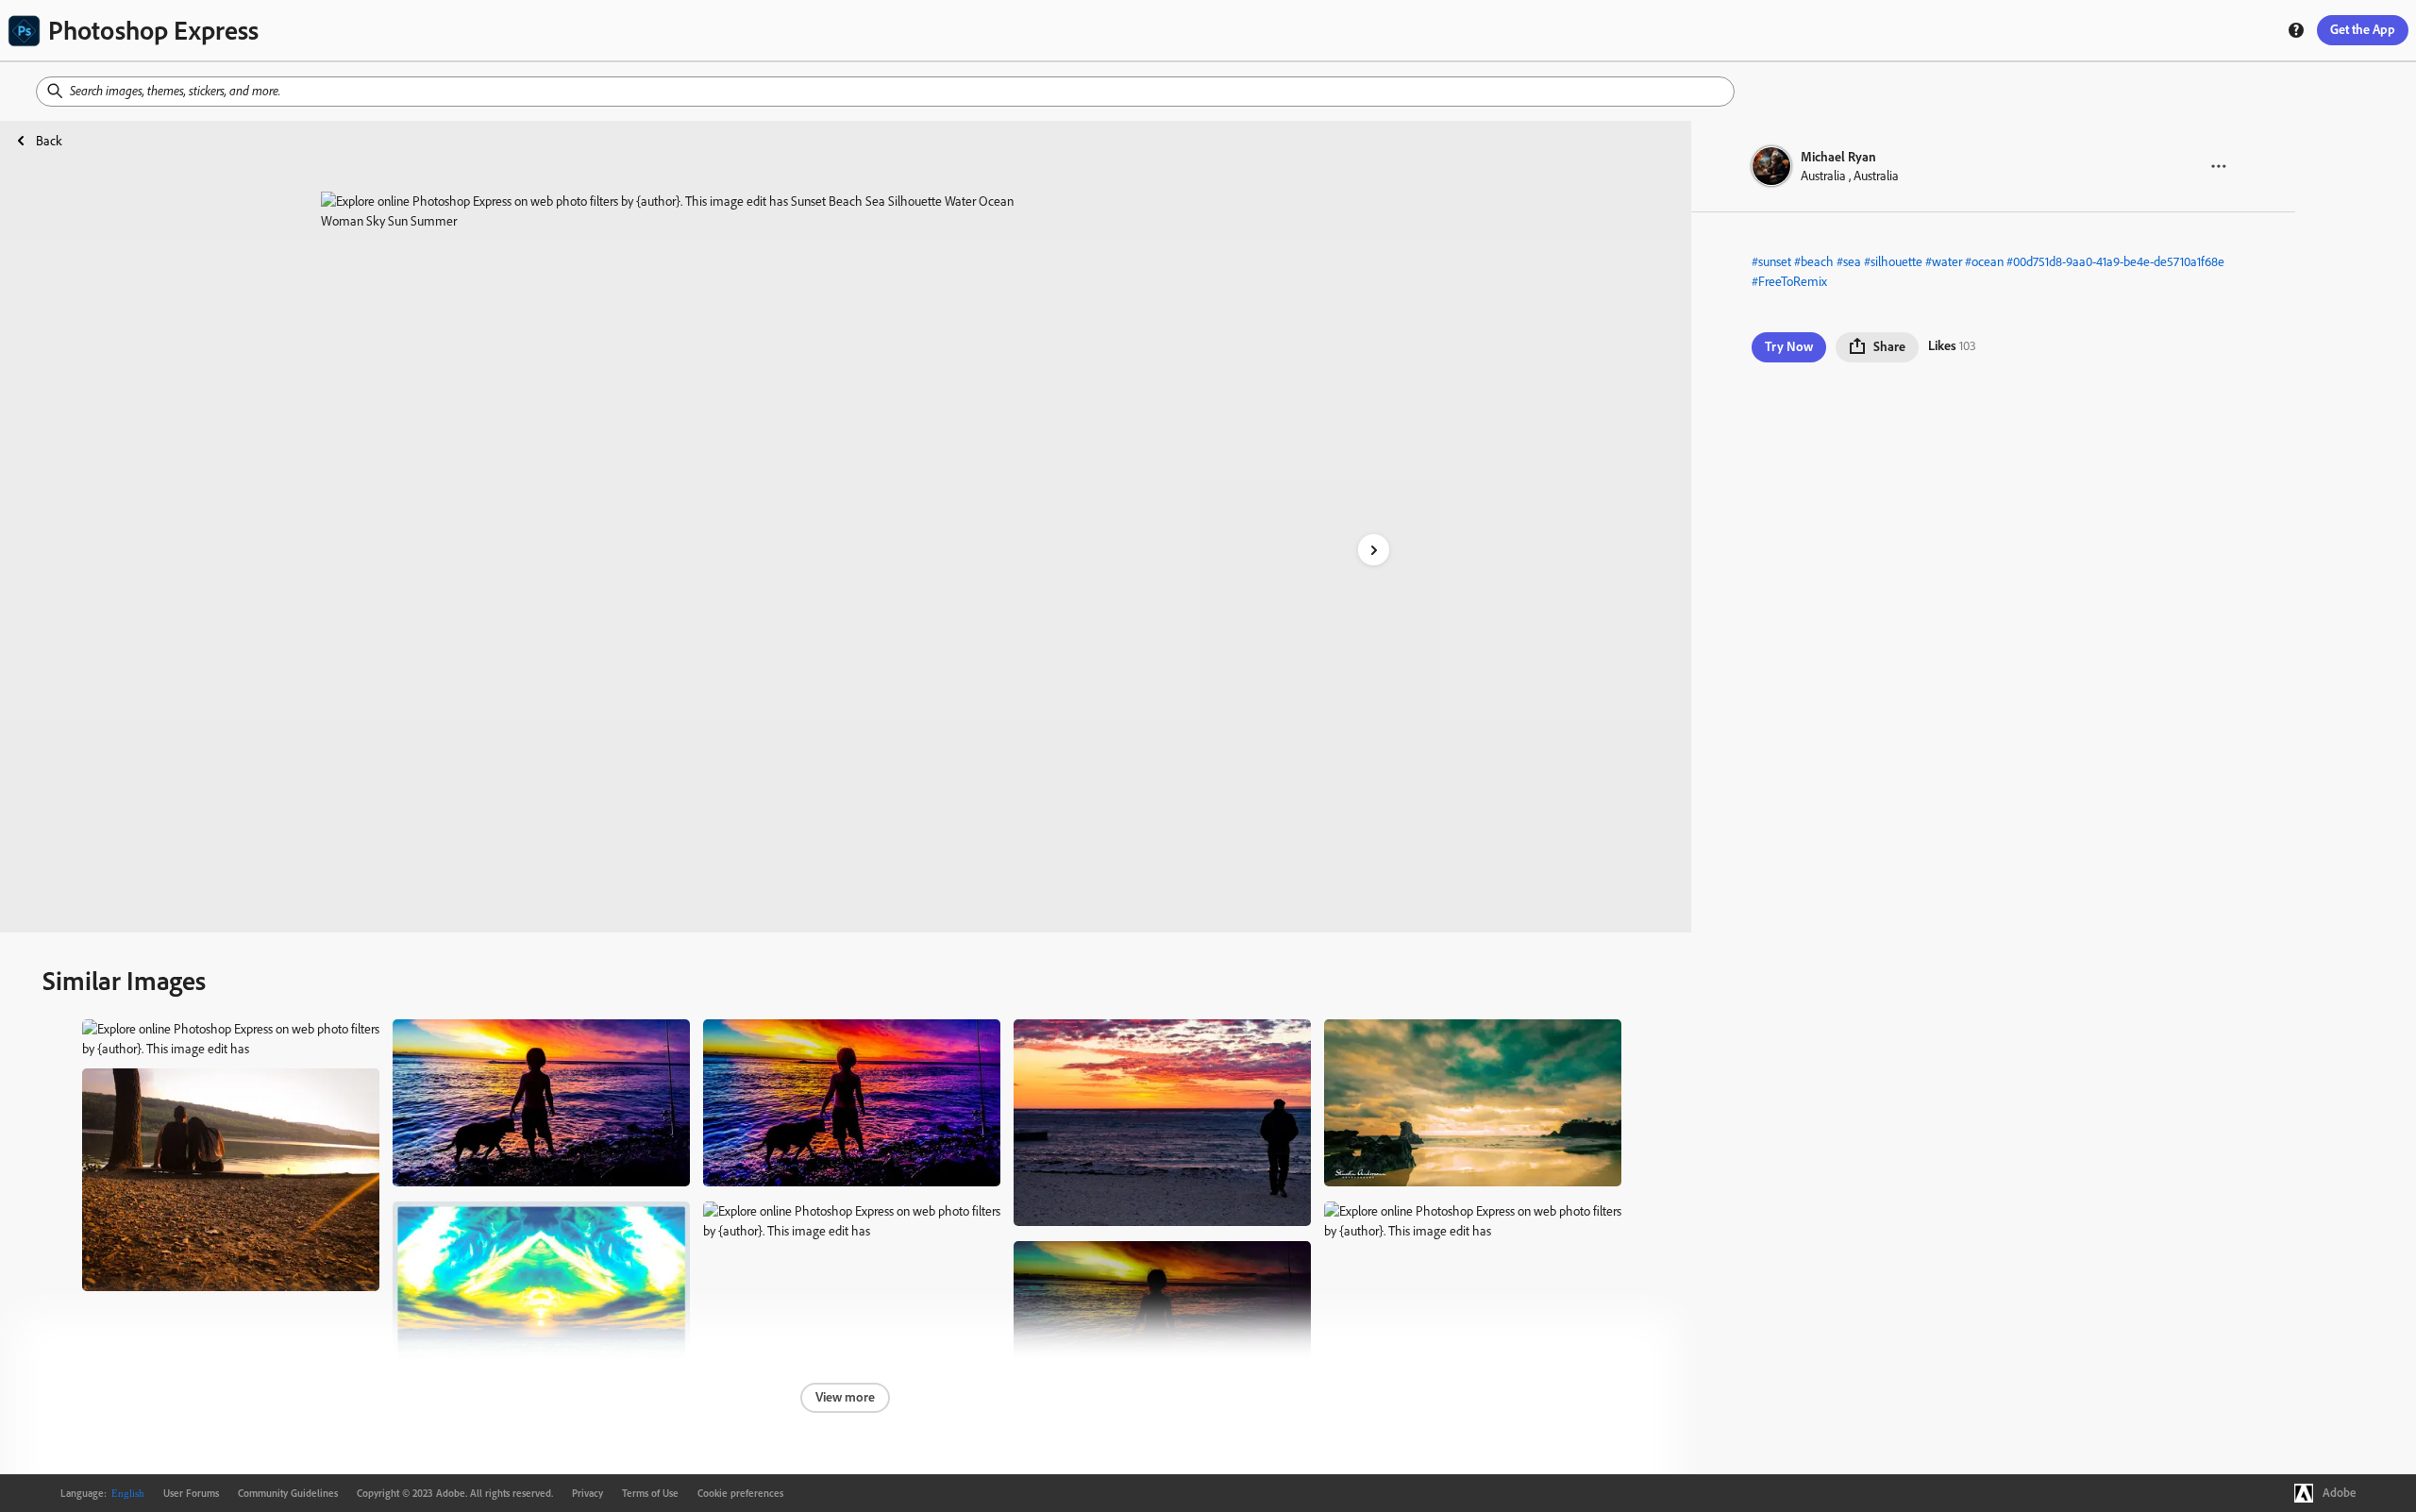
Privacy (587, 1493)
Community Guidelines (288, 1493)
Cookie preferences (740, 1493)
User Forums (191, 1493)
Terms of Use (650, 1493)
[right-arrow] (1374, 550)
